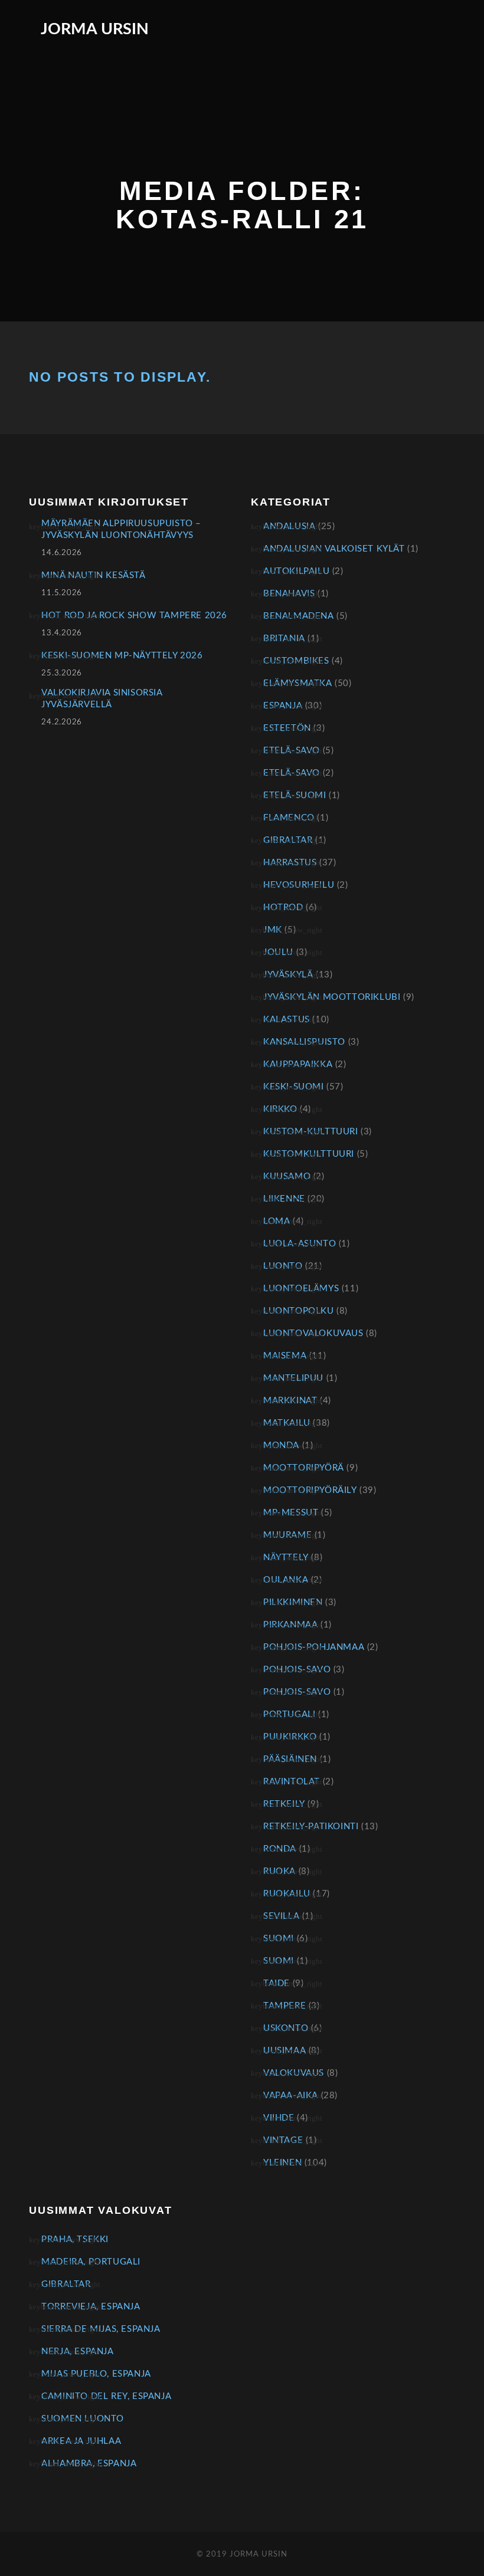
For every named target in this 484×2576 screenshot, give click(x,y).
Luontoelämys (301, 1289)
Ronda (280, 1849)
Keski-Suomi (294, 1087)
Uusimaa (284, 2051)
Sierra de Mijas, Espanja (101, 2329)
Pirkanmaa (290, 1625)
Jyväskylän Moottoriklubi (332, 997)
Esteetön (287, 728)
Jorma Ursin (95, 29)
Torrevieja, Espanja (91, 2307)
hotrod (283, 908)
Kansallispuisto (304, 1042)
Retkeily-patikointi (311, 1827)
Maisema (285, 1356)
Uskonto (286, 2028)
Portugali (289, 1714)
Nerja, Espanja (77, 2352)
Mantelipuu (293, 1378)
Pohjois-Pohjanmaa (314, 1647)
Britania (284, 639)
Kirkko (280, 1109)
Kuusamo (287, 1177)
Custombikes (296, 661)
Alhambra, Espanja (89, 2464)
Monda (281, 1445)
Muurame (287, 1535)
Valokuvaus (294, 2073)
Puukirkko (290, 1737)
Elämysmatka (298, 683)
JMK (273, 930)
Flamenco (289, 818)
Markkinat (290, 1401)
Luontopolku (299, 1311)
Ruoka (279, 1871)
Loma (277, 1221)
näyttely (286, 1558)
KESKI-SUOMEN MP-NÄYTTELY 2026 (122, 656)
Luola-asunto (300, 1244)
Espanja (283, 706)
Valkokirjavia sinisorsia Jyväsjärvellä (102, 699)
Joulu (278, 952)
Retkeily (284, 1804)
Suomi (279, 1939)
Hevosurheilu (299, 885)
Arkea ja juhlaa (81, 2441)
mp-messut (291, 1513)
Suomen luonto (83, 2419)
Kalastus (287, 1020)
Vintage (283, 2140)
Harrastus (290, 863)
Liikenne (284, 1199)
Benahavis (289, 594)
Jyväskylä (288, 975)
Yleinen (282, 2163)
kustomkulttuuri (309, 1154)
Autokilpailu (296, 571)
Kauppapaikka (298, 1064)
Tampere (284, 2006)
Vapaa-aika (291, 2096)
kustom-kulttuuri (311, 1132)
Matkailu (287, 1423)
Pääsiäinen (290, 1759)
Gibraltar (288, 840)
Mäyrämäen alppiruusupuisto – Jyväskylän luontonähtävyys (121, 529)
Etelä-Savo (292, 751)
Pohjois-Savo (297, 1670)
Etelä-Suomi (295, 795)
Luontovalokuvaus (313, 1333)
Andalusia (289, 526)
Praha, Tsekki (75, 2239)
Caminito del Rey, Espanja (106, 2396)
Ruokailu (287, 1894)
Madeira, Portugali (91, 2262)
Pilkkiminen (293, 1602)
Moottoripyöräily (310, 1490)
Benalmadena (299, 616)
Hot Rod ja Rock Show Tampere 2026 (134, 616)
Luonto (283, 1266)
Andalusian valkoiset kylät (334, 549)
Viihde (279, 2118)
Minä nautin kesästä (93, 575)
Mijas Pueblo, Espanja (96, 2374)
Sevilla (281, 1916)
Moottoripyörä (304, 1468)
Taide (277, 1983)
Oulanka (286, 1580)
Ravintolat (292, 1782)
